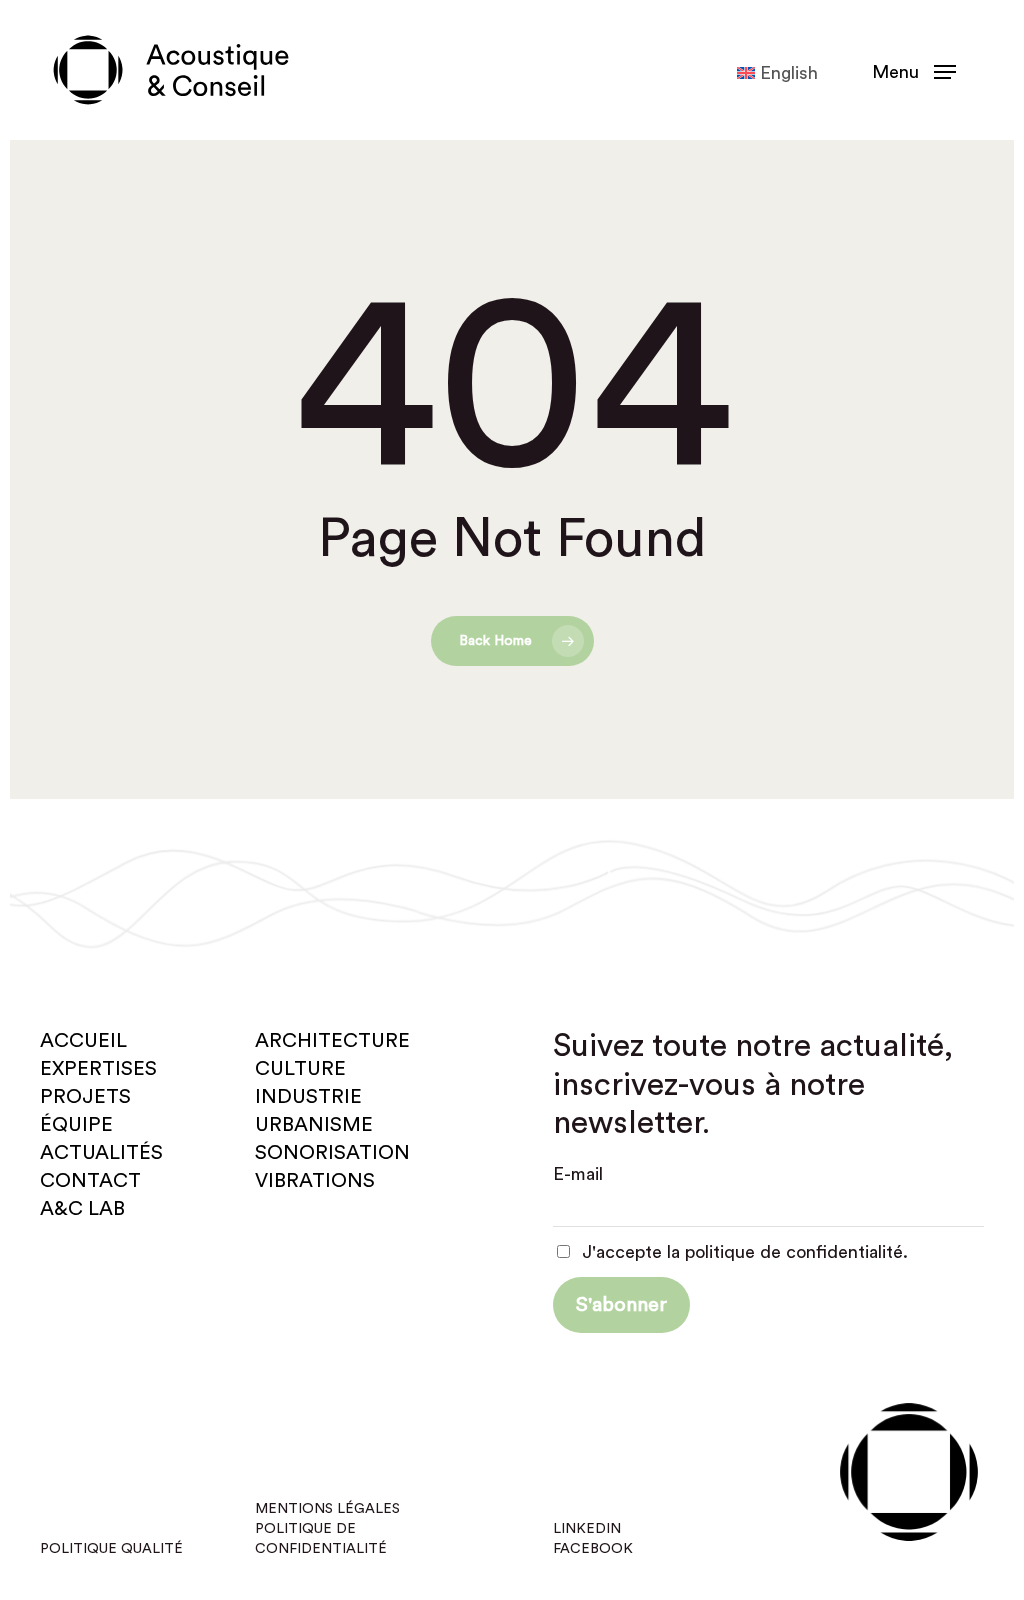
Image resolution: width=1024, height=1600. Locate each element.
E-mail (578, 1174)
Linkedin (587, 1529)
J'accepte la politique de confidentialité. (742, 1252)
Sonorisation (332, 1153)
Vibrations (315, 1181)
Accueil (83, 1041)
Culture (300, 1069)
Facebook (593, 1549)
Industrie (308, 1097)
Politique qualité (111, 1549)
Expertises (98, 1069)
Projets (85, 1097)
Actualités (101, 1153)
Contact (90, 1181)
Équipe (76, 1125)
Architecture (332, 1041)
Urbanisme (314, 1125)
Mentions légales (327, 1509)
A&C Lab (82, 1209)
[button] (914, 70)
